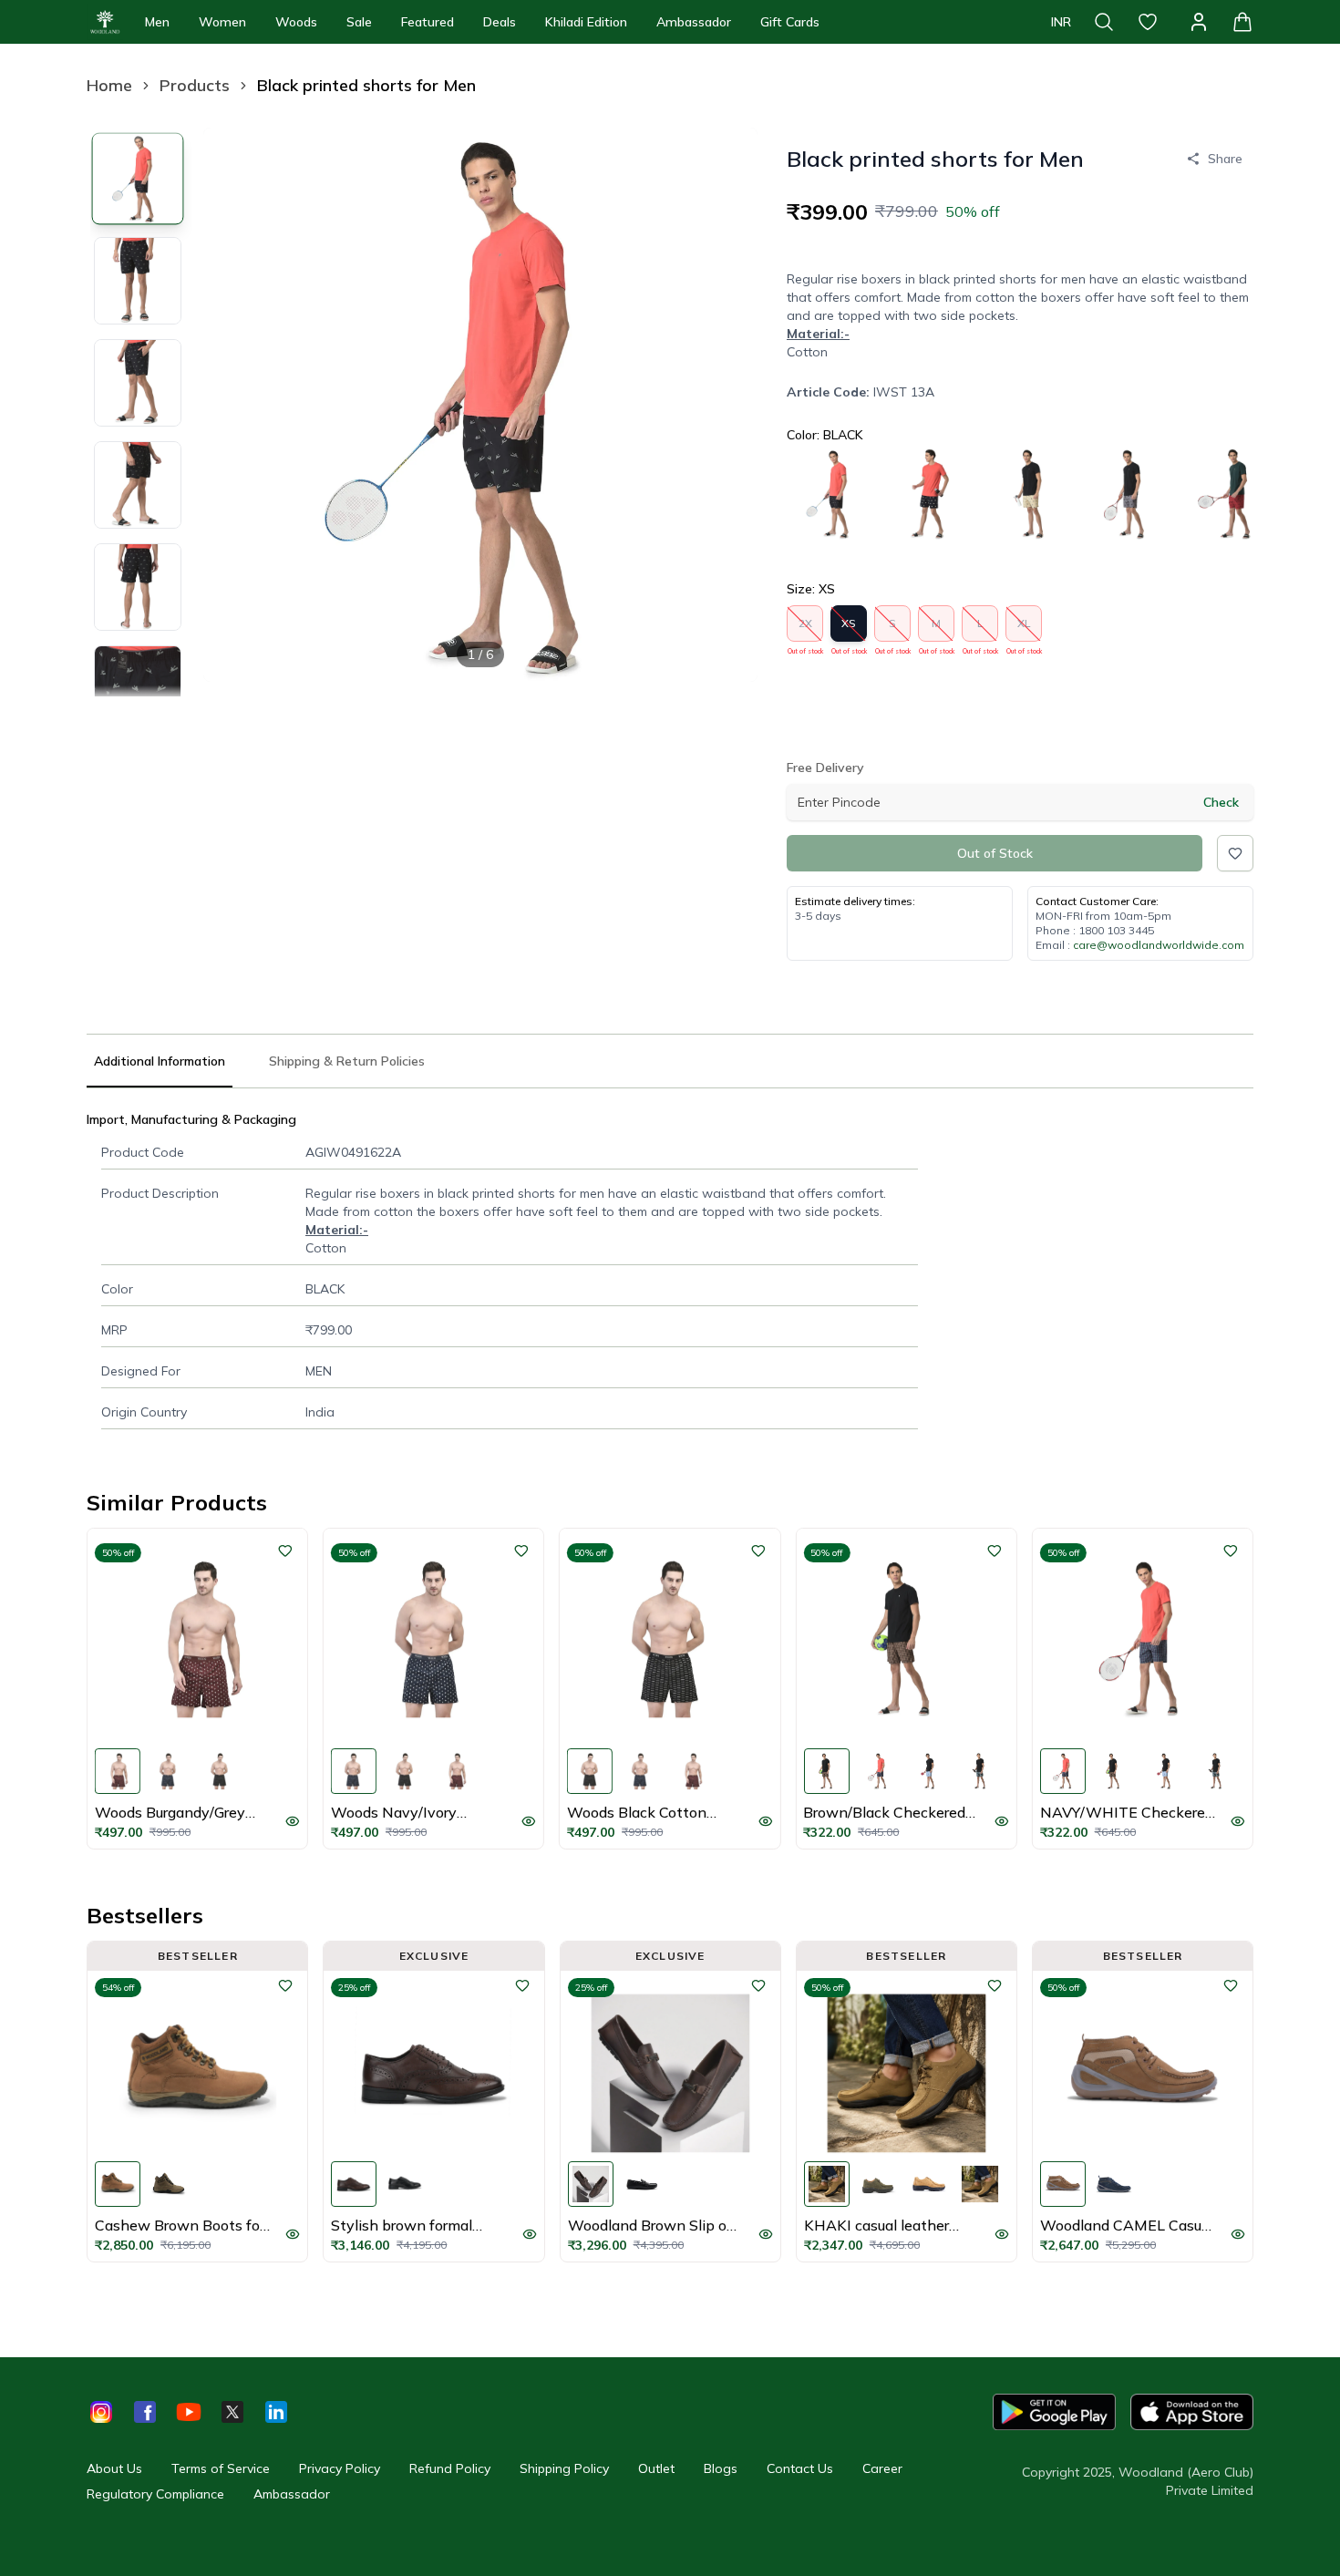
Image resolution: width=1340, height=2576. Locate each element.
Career (882, 2468)
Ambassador (694, 22)
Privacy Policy (340, 2468)
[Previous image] (232, 405)
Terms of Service (221, 2468)
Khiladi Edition (586, 22)
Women (222, 22)
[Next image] (728, 405)
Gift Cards (790, 22)
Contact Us (800, 2468)
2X (805, 629)
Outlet (656, 2468)
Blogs (721, 2468)
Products (195, 85)
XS (849, 629)
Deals (500, 22)
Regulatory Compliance (155, 2494)
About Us (114, 2468)
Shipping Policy (564, 2468)
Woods (296, 22)
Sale (359, 22)
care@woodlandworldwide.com (1159, 945)
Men (157, 22)
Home (109, 85)
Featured (428, 22)
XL (1024, 629)
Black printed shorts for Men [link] (366, 85)
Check (1221, 802)
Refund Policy (450, 2468)
